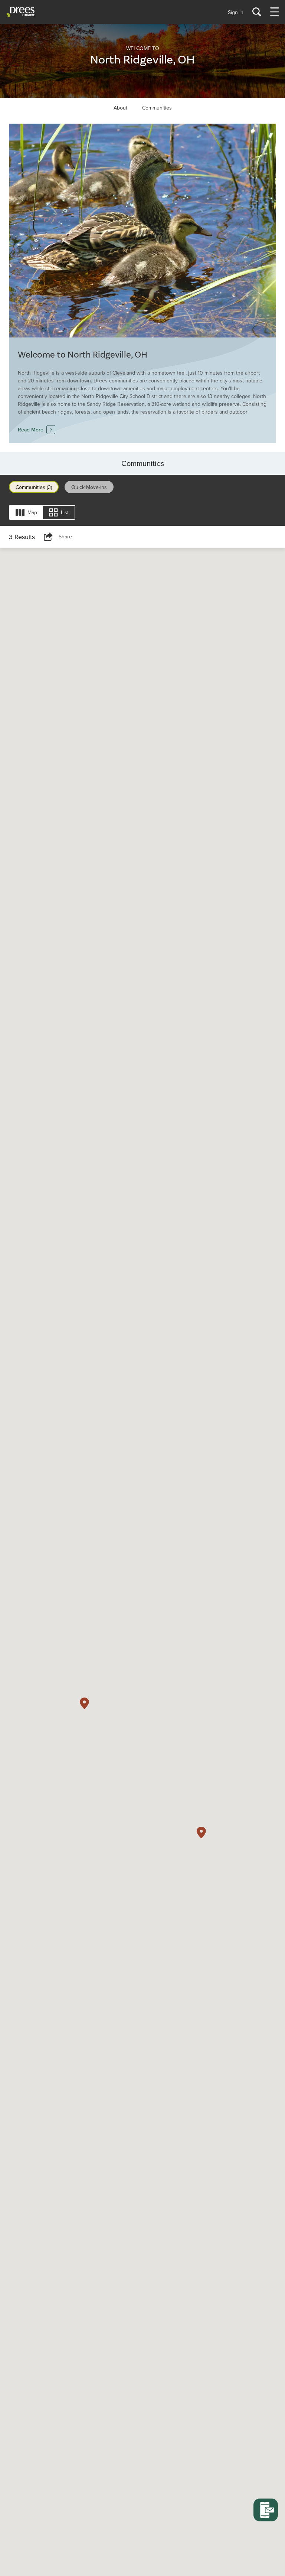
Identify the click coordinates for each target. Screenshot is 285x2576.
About (120, 108)
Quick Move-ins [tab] (89, 487)
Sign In (236, 12)
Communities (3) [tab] (34, 487)
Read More (31, 430)
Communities (157, 108)
